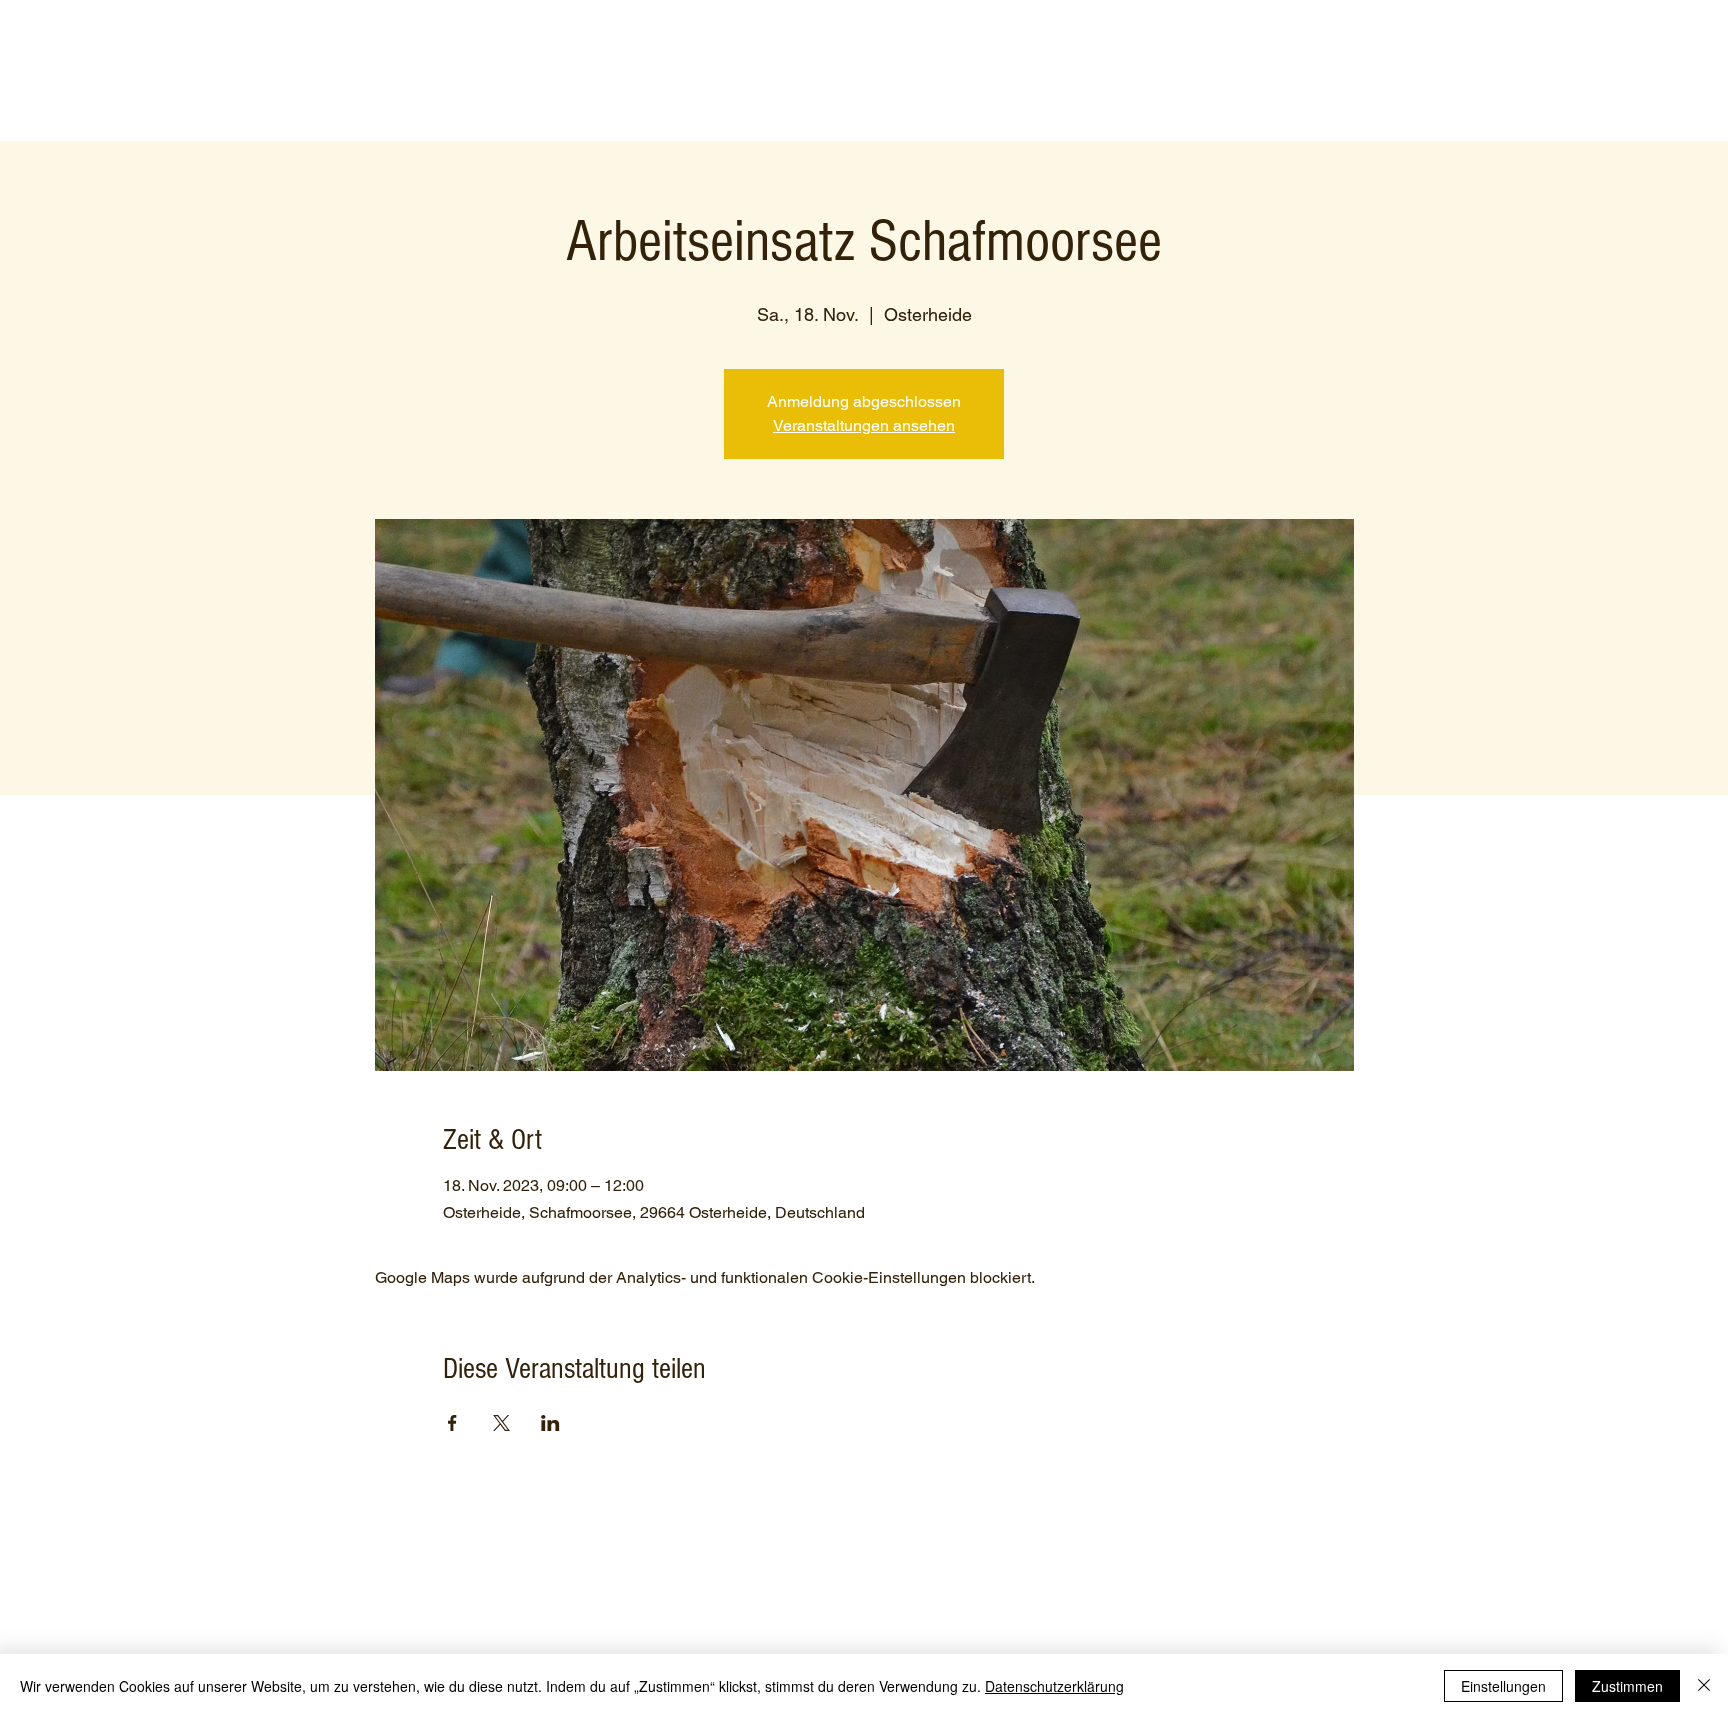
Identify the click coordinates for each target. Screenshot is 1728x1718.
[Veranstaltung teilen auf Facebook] (452, 1423)
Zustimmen (1627, 1686)
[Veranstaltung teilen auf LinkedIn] (550, 1423)
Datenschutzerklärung (1054, 1686)
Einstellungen (1503, 1686)
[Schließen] (1704, 1686)
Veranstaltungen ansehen (864, 425)
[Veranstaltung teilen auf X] (501, 1423)
